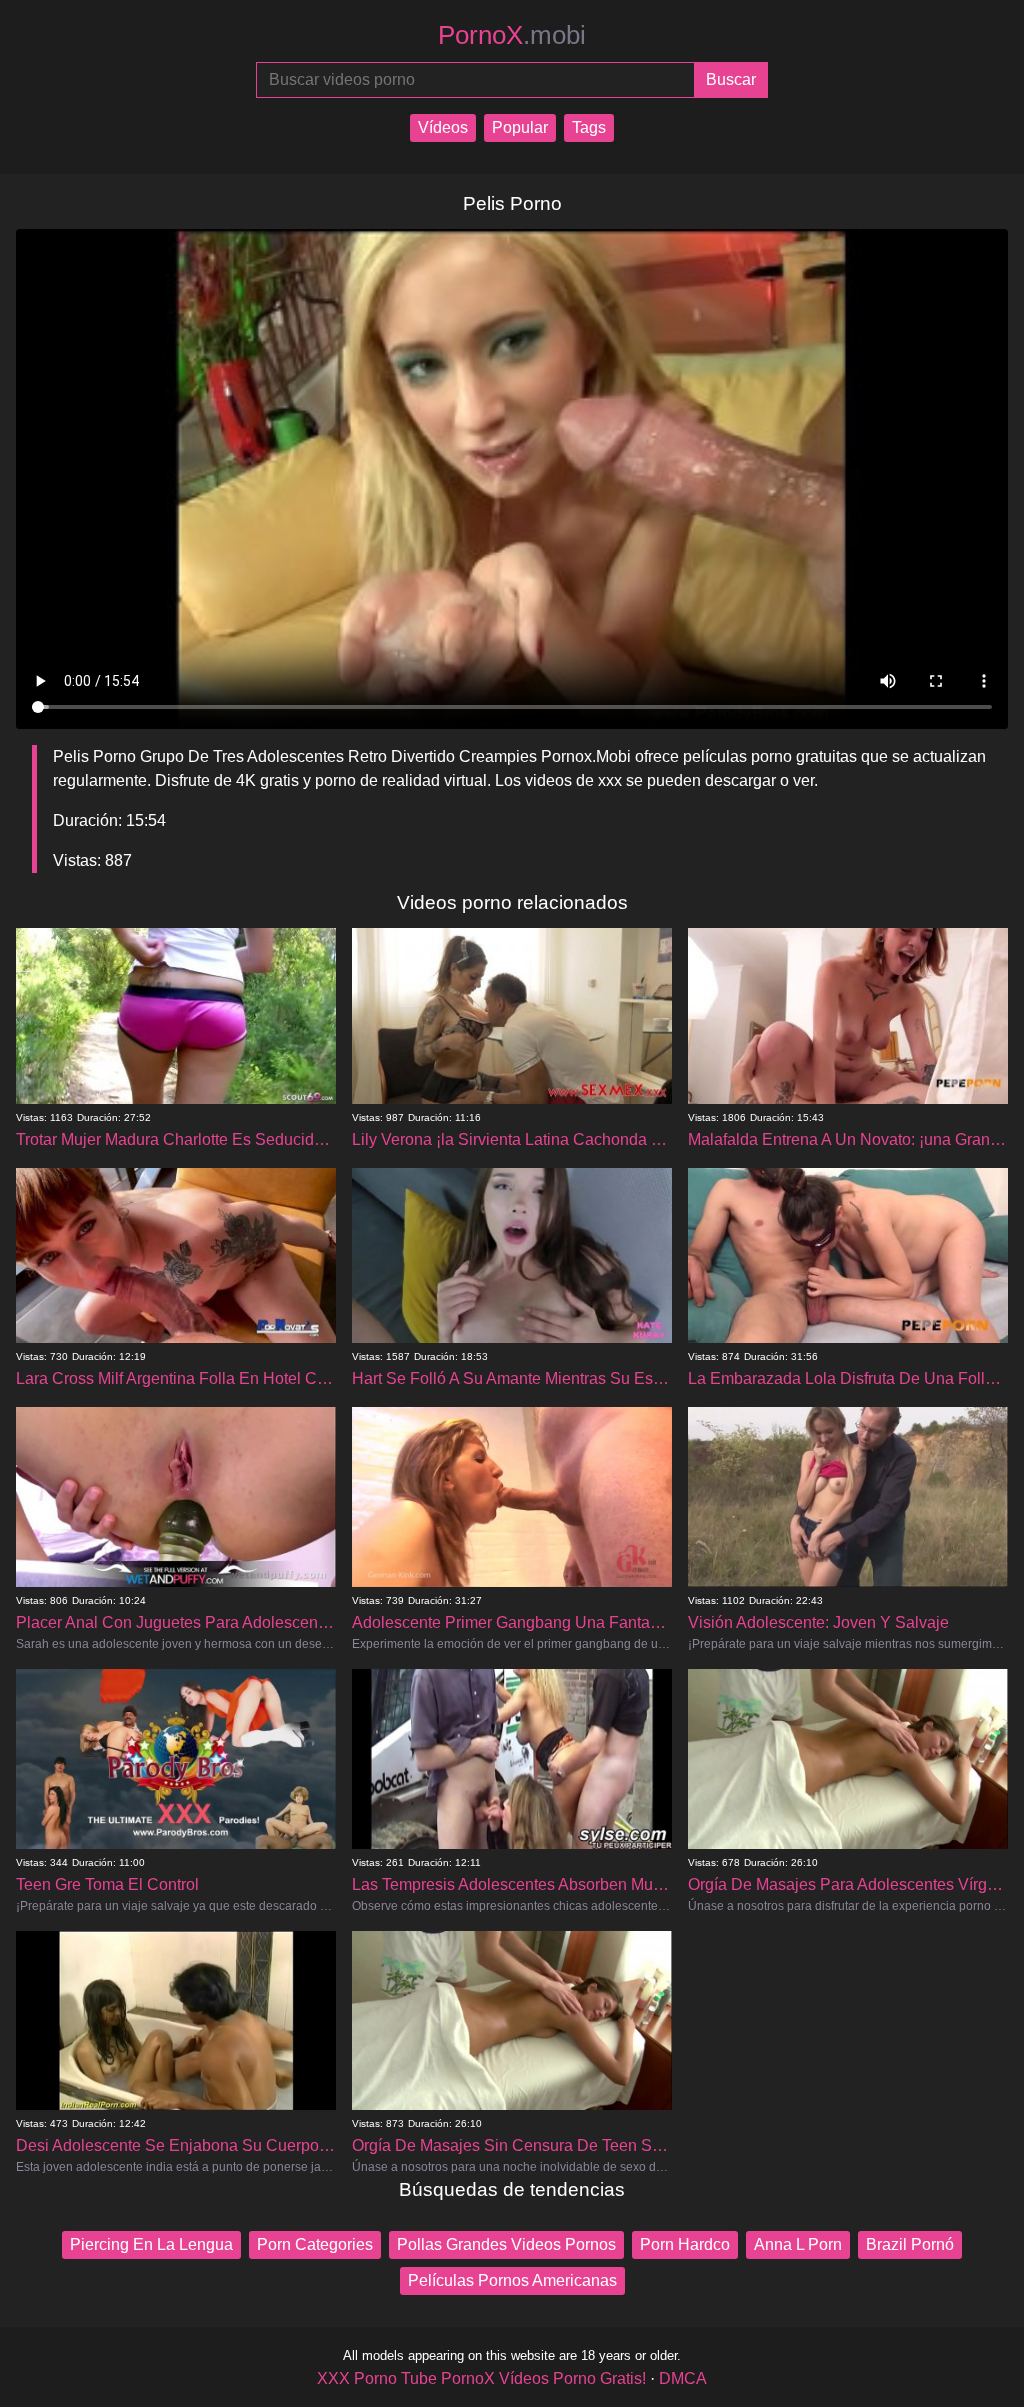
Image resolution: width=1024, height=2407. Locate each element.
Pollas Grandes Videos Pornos (506, 2244)
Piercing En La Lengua (151, 2244)
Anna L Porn (798, 2244)
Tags (589, 127)
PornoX (512, 35)
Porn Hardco (685, 2244)
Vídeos (443, 127)
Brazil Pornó (910, 2244)
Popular (520, 127)
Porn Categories (315, 2244)
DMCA (683, 2378)
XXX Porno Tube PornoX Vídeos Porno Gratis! (481, 2378)
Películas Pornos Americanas (512, 2280)
